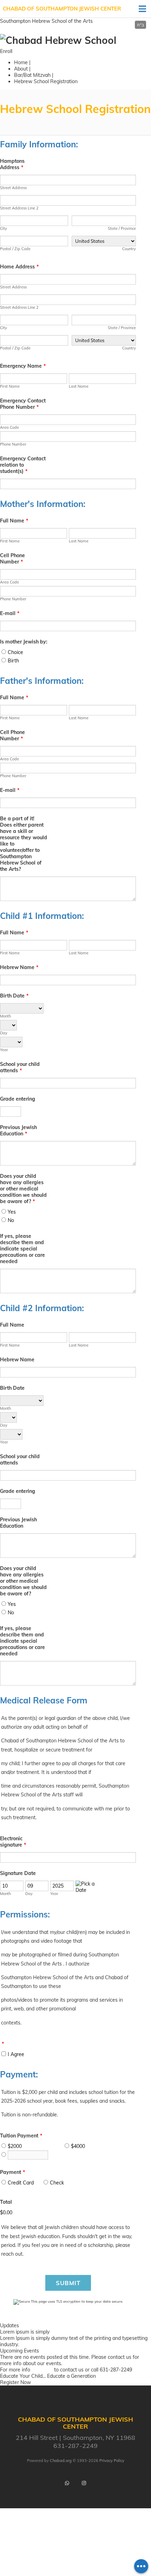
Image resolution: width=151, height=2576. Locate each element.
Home (21, 62)
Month (5, 1016)
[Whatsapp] (67, 2483)
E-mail (10, 613)
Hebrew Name (19, 967)
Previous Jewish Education (18, 1130)
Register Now (15, 2382)
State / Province (122, 228)
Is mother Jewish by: (24, 642)
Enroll (6, 51)
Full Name (14, 521)
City (4, 228)
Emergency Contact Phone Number (23, 404)
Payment (12, 2172)
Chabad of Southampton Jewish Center (62, 9)
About (21, 69)
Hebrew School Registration (46, 81)
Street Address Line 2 (19, 208)
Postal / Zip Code (15, 249)
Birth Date (14, 996)
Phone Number (13, 444)
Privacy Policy (112, 2461)
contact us (120, 2357)
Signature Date (18, 1873)
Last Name (79, 386)
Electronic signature (13, 1842)
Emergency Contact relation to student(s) (23, 465)
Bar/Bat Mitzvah (32, 75)
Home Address (19, 267)
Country (129, 249)
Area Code (9, 427)
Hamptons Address (12, 164)
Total (6, 2202)
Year (4, 1050)
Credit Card (21, 2183)
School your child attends (20, 1067)
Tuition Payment (21, 2136)
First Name (10, 386)
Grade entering (18, 1099)
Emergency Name (23, 366)
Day (4, 1033)
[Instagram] (84, 2483)
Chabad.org (61, 2461)
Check (57, 2183)
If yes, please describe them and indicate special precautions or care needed (22, 1249)
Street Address (13, 188)
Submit (68, 2283)
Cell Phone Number (12, 559)
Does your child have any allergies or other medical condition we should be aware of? (23, 1189)
